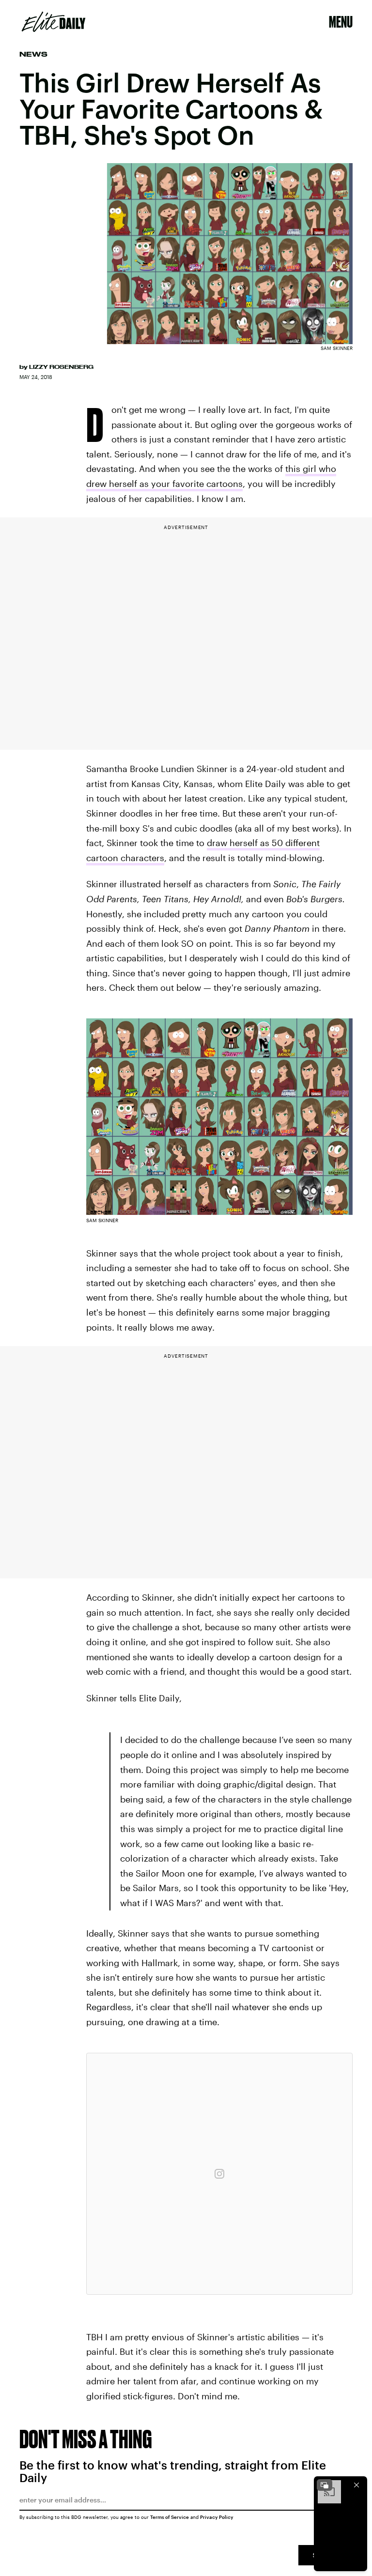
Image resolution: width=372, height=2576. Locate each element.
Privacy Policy (217, 2517)
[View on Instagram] (219, 2174)
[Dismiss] (356, 2485)
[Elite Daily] (54, 22)
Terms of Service (170, 2517)
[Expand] (325, 2485)
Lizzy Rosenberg (61, 367)
